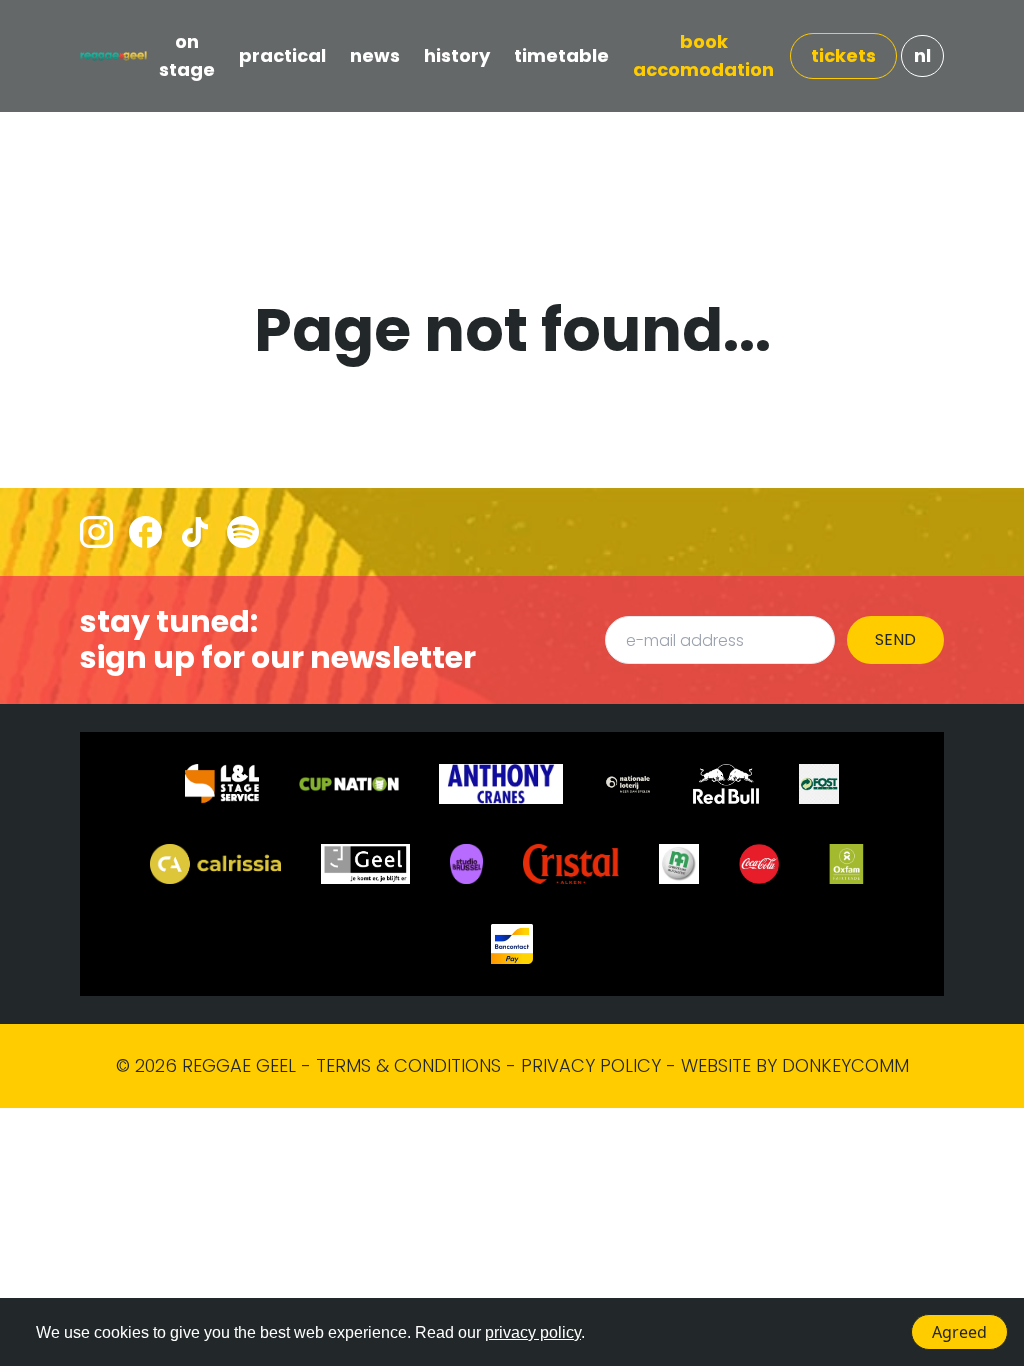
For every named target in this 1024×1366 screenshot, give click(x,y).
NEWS (375, 55)
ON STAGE (187, 55)
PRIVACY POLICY (591, 1065)
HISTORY (457, 55)
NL (922, 55)
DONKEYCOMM (845, 1065)
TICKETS (843, 55)
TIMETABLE (561, 55)
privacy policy (533, 1332)
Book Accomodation (703, 55)
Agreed (959, 1332)
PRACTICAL (282, 55)
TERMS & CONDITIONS (408, 1065)
